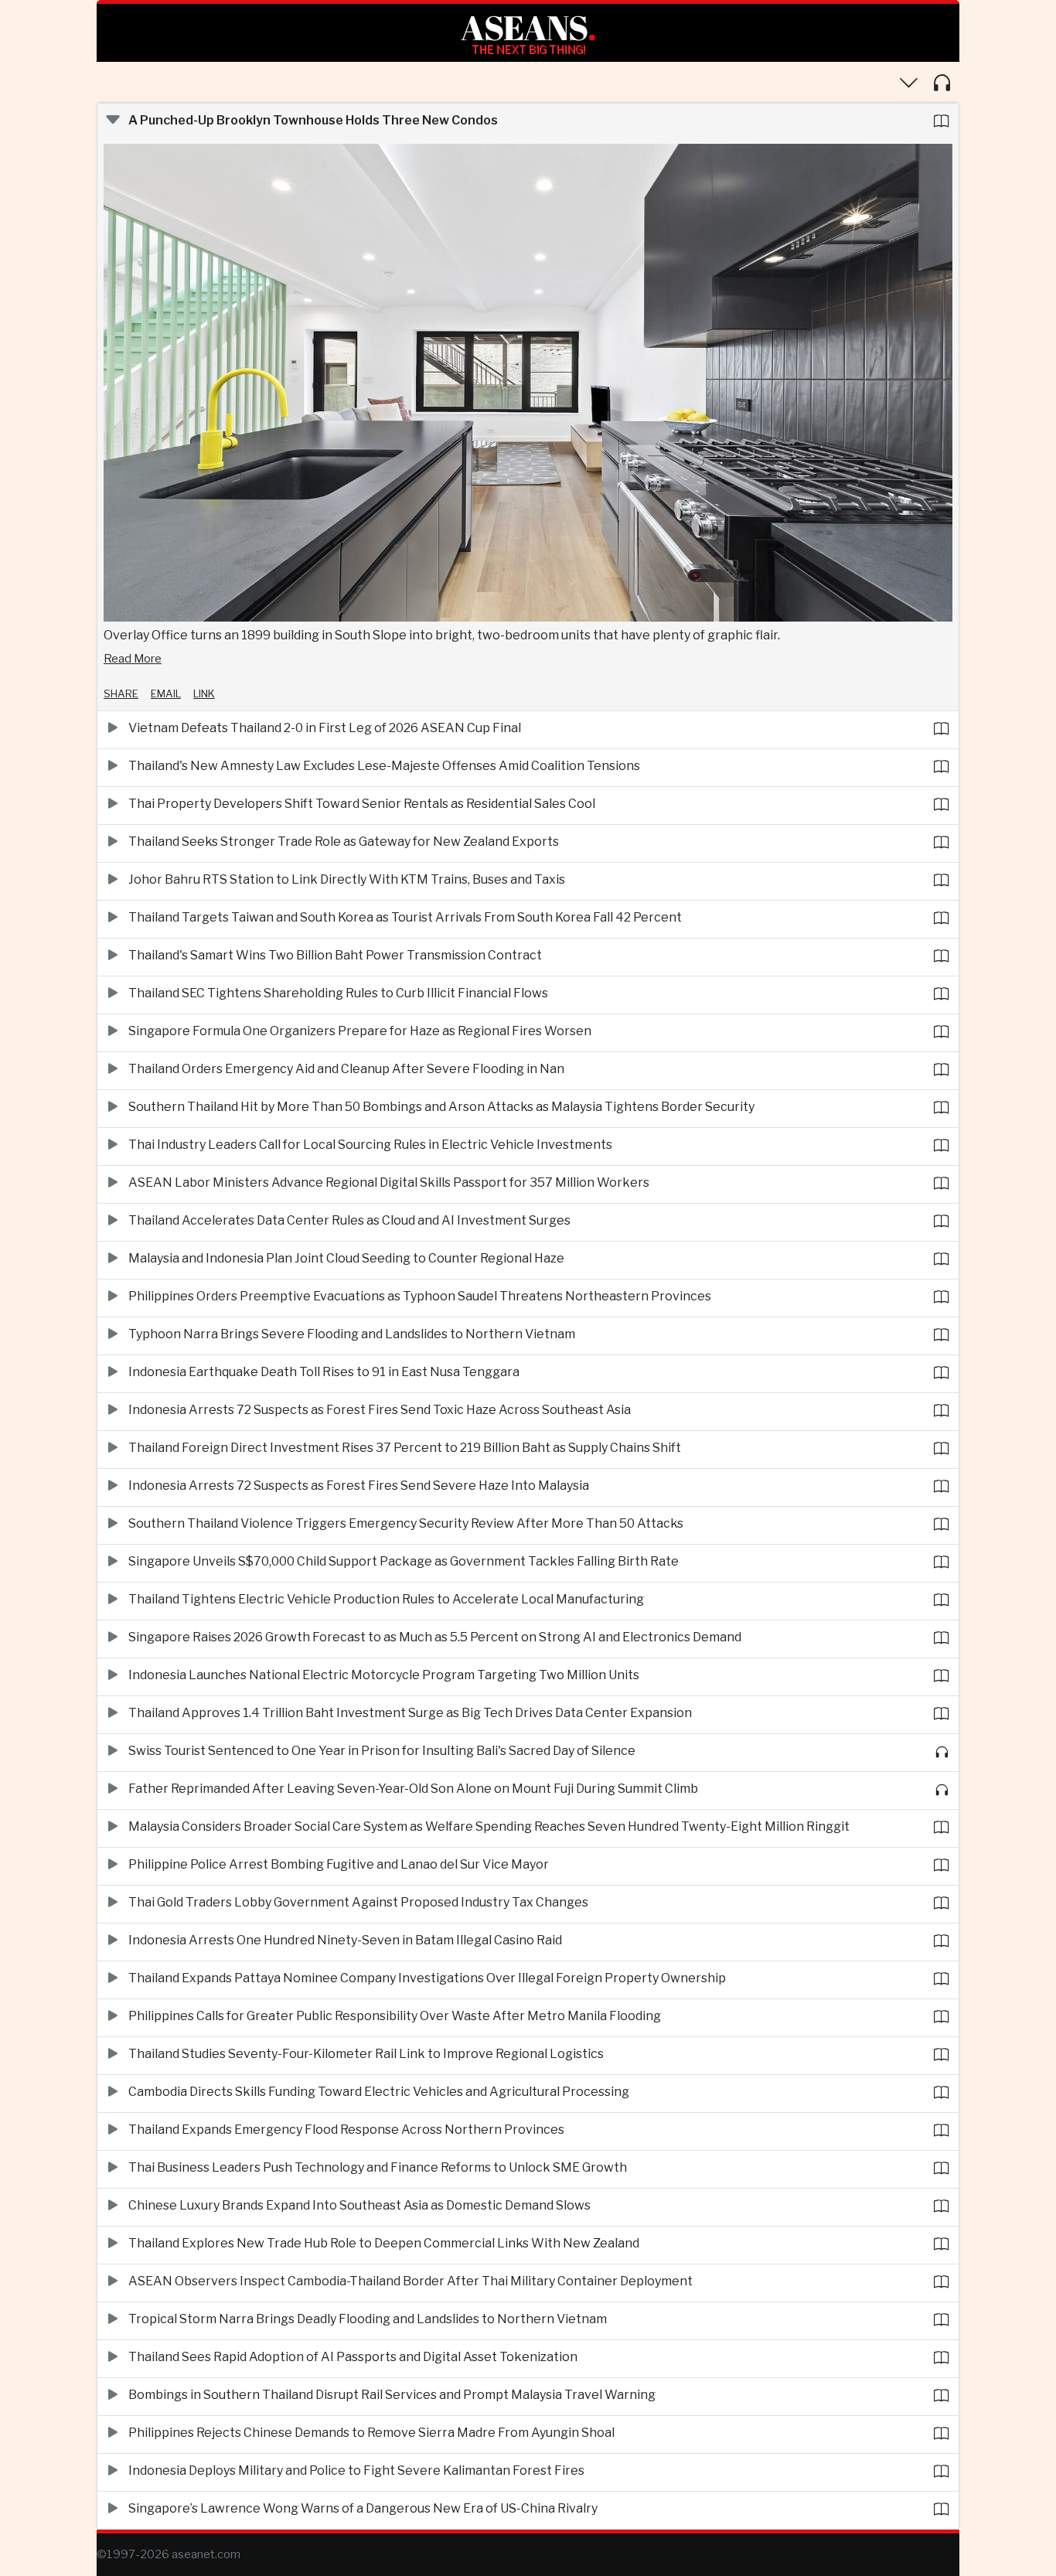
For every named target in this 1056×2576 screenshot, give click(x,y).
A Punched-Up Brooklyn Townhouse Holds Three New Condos (313, 120)
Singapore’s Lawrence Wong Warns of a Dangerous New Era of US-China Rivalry (363, 2508)
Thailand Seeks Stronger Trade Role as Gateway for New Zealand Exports (344, 842)
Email (166, 693)
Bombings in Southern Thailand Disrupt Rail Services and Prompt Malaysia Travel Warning (392, 2395)
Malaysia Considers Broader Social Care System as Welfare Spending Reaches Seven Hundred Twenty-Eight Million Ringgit (489, 1826)
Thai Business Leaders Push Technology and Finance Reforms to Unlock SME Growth (378, 2167)
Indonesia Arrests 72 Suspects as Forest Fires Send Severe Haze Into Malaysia (359, 1486)
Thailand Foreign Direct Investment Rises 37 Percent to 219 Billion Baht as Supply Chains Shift (405, 1448)
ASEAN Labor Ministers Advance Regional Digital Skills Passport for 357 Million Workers (389, 1182)
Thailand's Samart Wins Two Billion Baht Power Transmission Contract (335, 955)
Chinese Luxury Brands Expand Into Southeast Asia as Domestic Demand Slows (359, 2205)
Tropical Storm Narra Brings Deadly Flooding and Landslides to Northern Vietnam (368, 2319)
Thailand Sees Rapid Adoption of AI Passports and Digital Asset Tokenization (353, 2357)
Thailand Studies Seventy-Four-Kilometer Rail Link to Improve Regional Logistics (366, 2054)
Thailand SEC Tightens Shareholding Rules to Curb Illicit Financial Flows (338, 993)
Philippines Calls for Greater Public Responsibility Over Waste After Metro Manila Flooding (395, 2016)
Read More (133, 659)
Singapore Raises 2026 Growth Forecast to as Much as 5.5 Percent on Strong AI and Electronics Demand (435, 1637)
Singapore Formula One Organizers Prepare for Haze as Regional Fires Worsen (360, 1031)
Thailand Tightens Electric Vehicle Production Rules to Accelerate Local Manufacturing (386, 1599)
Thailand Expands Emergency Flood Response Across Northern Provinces (346, 2130)
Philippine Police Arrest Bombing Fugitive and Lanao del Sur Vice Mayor (339, 1864)
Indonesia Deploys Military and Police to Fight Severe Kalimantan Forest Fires (356, 2470)
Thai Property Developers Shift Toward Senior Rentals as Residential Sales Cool (362, 804)
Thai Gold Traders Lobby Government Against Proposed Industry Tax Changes (358, 1902)
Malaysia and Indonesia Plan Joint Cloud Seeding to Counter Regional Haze (346, 1258)
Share (121, 693)
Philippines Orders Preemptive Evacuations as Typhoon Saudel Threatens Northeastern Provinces (420, 1296)
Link (204, 693)
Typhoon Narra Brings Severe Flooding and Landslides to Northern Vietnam (352, 1334)
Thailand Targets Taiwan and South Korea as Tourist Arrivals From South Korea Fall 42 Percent (405, 917)
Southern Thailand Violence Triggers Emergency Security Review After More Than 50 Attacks (406, 1523)
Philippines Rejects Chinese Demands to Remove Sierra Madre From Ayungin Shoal (371, 2433)
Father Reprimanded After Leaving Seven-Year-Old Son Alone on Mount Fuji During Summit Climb (413, 1789)
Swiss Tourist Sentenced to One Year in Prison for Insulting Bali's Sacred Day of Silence (382, 1751)
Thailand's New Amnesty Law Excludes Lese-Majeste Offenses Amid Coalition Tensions (384, 766)
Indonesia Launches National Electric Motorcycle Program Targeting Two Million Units (384, 1675)
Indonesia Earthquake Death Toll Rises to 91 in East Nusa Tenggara (324, 1372)
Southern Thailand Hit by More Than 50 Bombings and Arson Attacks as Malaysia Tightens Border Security (441, 1107)
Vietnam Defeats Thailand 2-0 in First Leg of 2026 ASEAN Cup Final (325, 728)
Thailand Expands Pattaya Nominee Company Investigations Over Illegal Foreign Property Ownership (427, 1978)
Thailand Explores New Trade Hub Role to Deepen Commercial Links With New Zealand (384, 2243)
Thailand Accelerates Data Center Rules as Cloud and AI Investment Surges (349, 1220)
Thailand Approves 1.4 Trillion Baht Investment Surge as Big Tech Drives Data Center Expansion (410, 1713)
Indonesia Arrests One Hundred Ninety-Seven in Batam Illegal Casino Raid (345, 1940)
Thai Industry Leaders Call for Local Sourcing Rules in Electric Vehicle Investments (370, 1145)
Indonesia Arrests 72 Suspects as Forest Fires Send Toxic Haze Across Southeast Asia (380, 1410)
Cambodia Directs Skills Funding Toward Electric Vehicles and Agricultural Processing (379, 2092)
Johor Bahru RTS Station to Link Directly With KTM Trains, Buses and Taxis (347, 879)
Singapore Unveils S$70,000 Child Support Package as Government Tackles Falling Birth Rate (404, 1561)
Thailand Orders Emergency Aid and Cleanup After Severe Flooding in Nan (346, 1069)
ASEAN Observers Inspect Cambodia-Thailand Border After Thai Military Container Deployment (410, 2281)
